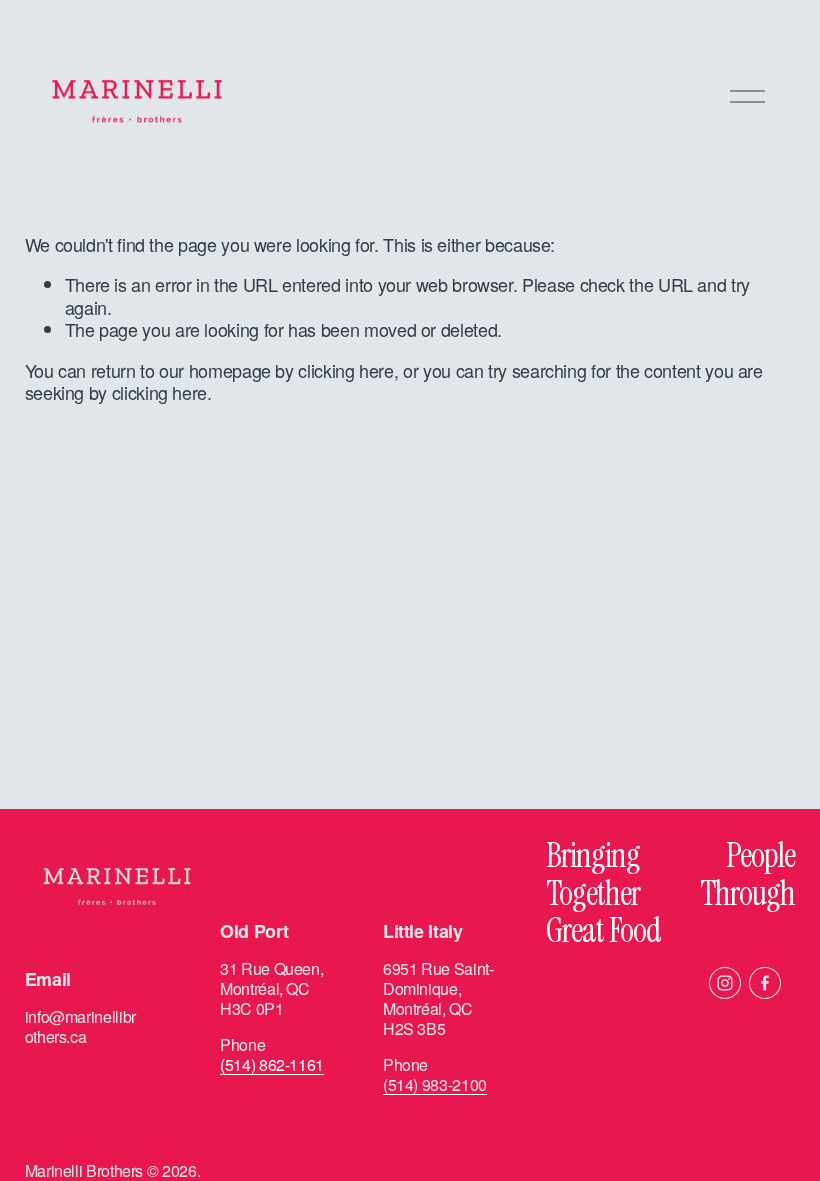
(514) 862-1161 (272, 1065)
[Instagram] (725, 983)
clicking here (345, 370)
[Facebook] (765, 983)
